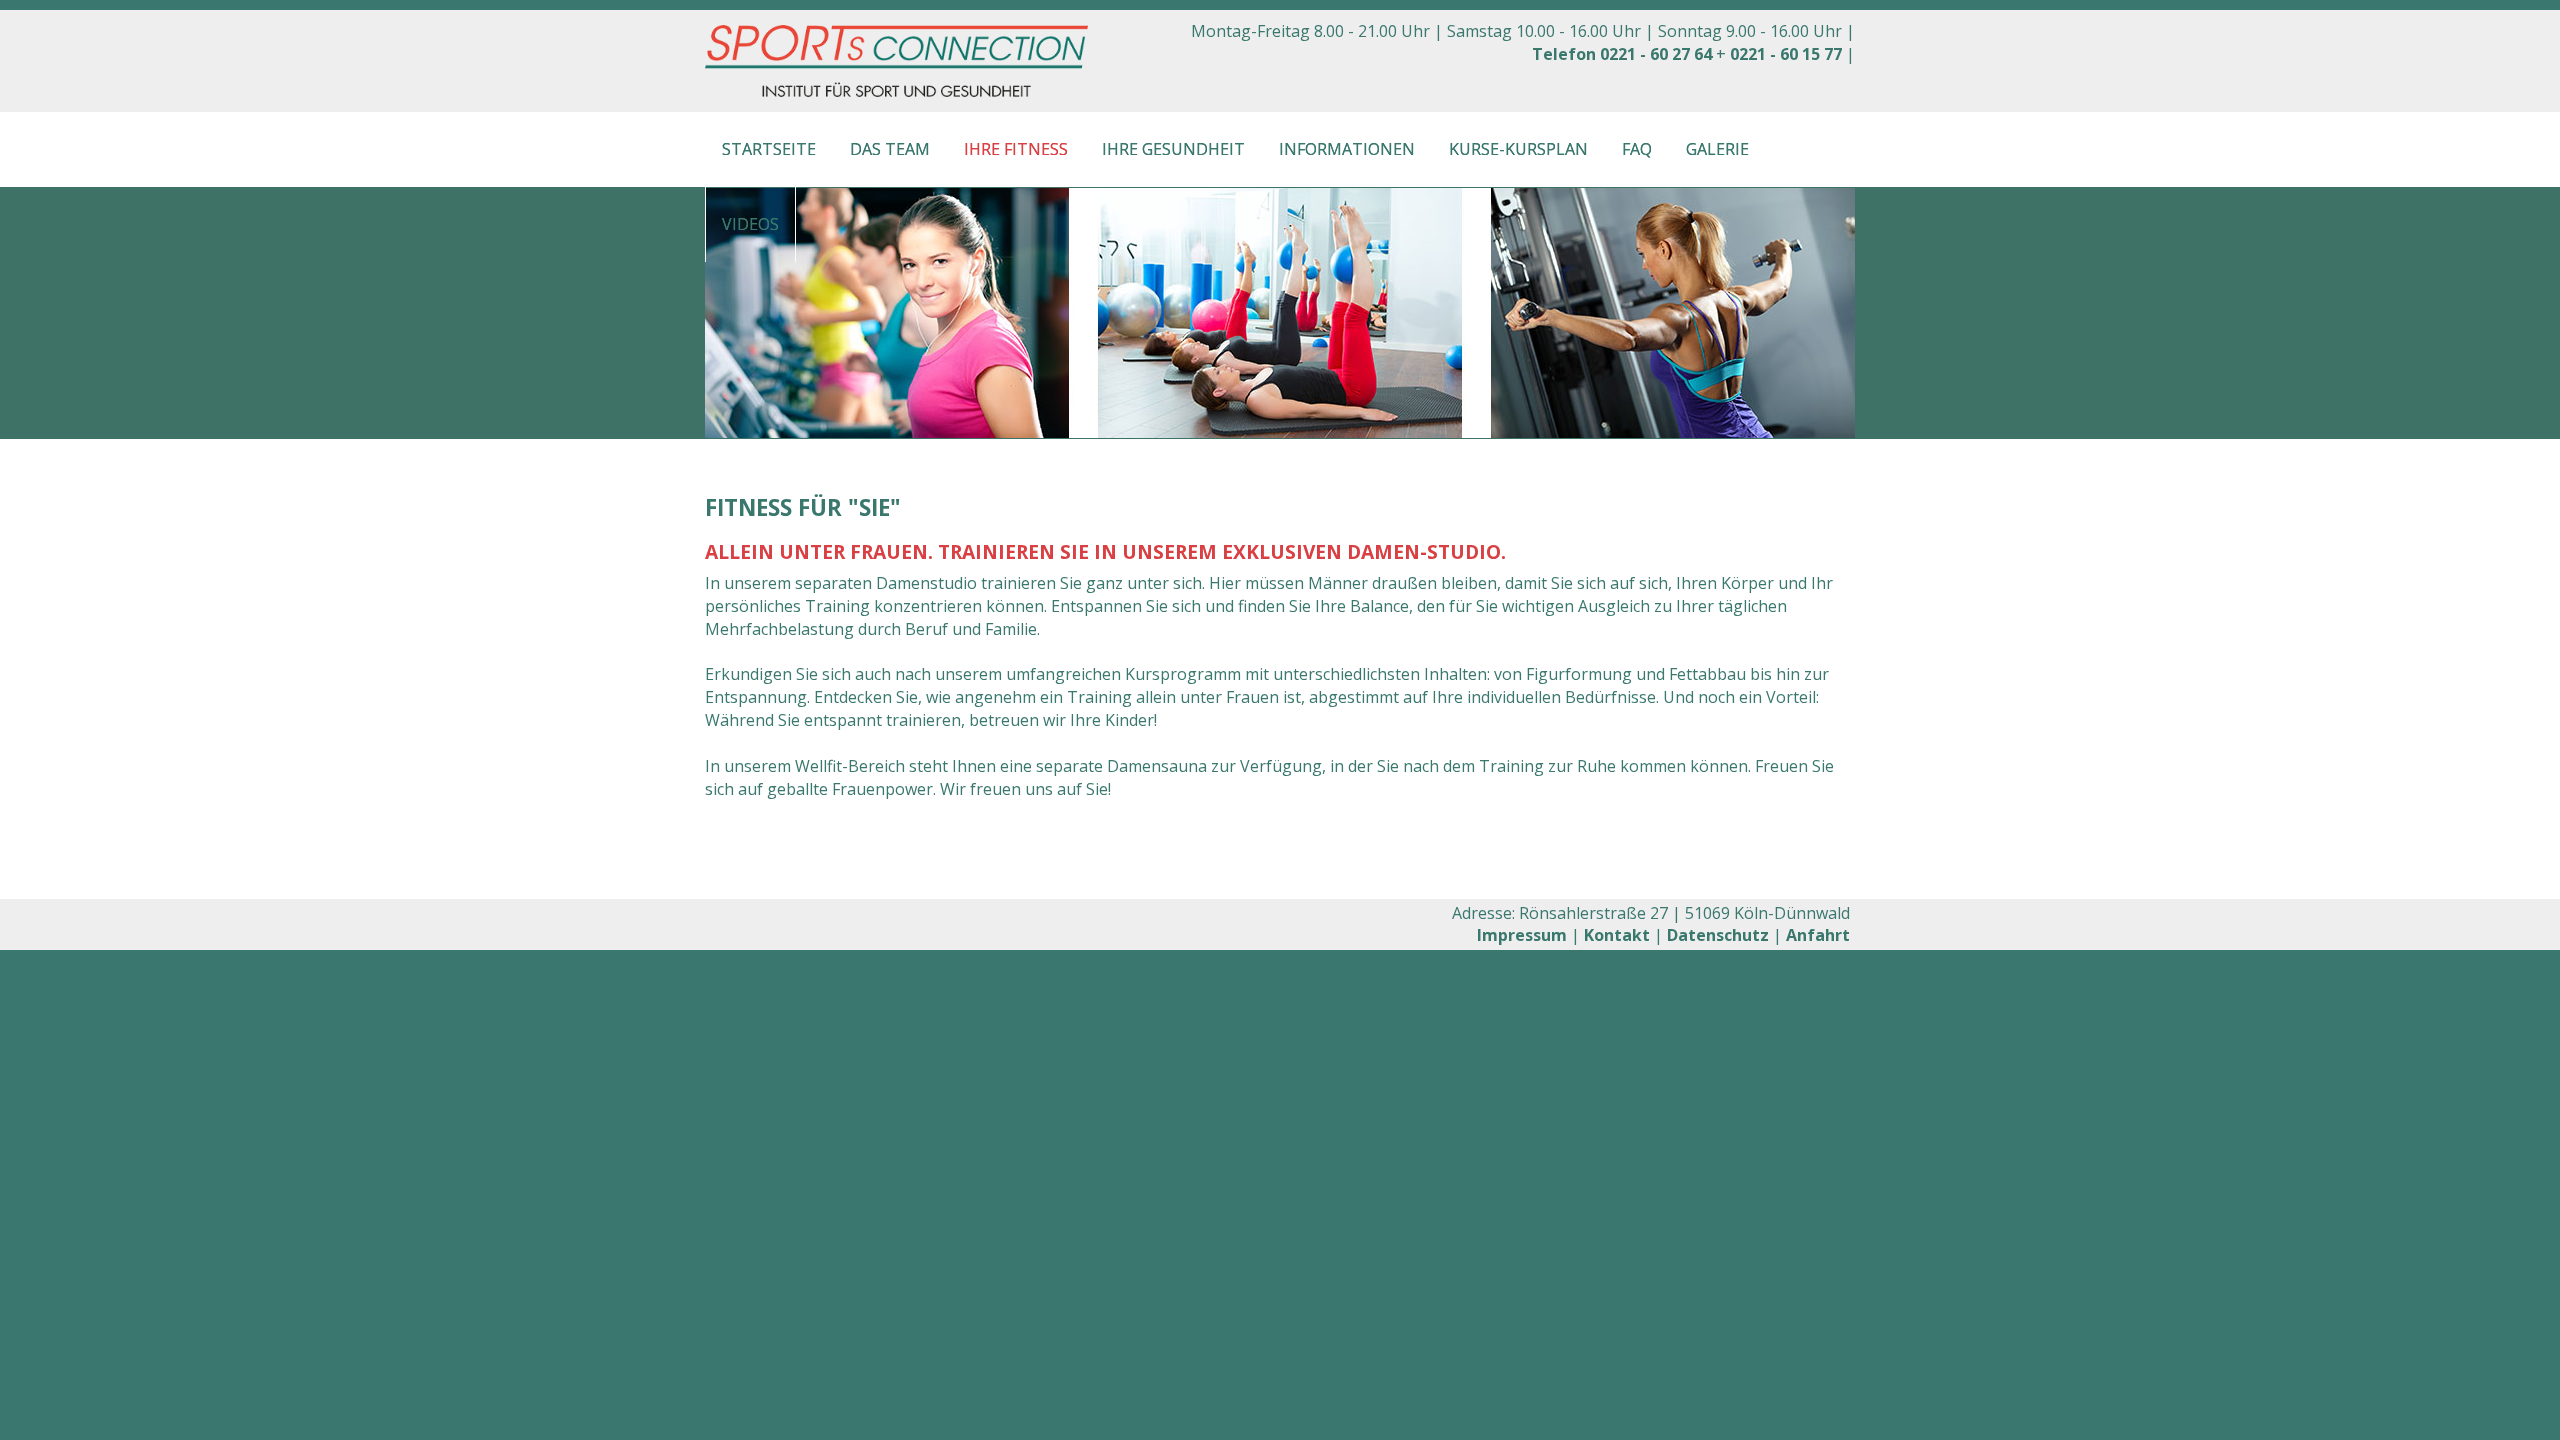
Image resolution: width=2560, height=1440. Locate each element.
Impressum (1522, 935)
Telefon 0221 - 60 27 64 (1622, 54)
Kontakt (1617, 935)
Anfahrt (1818, 935)
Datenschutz (1718, 935)
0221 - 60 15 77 (1786, 54)
